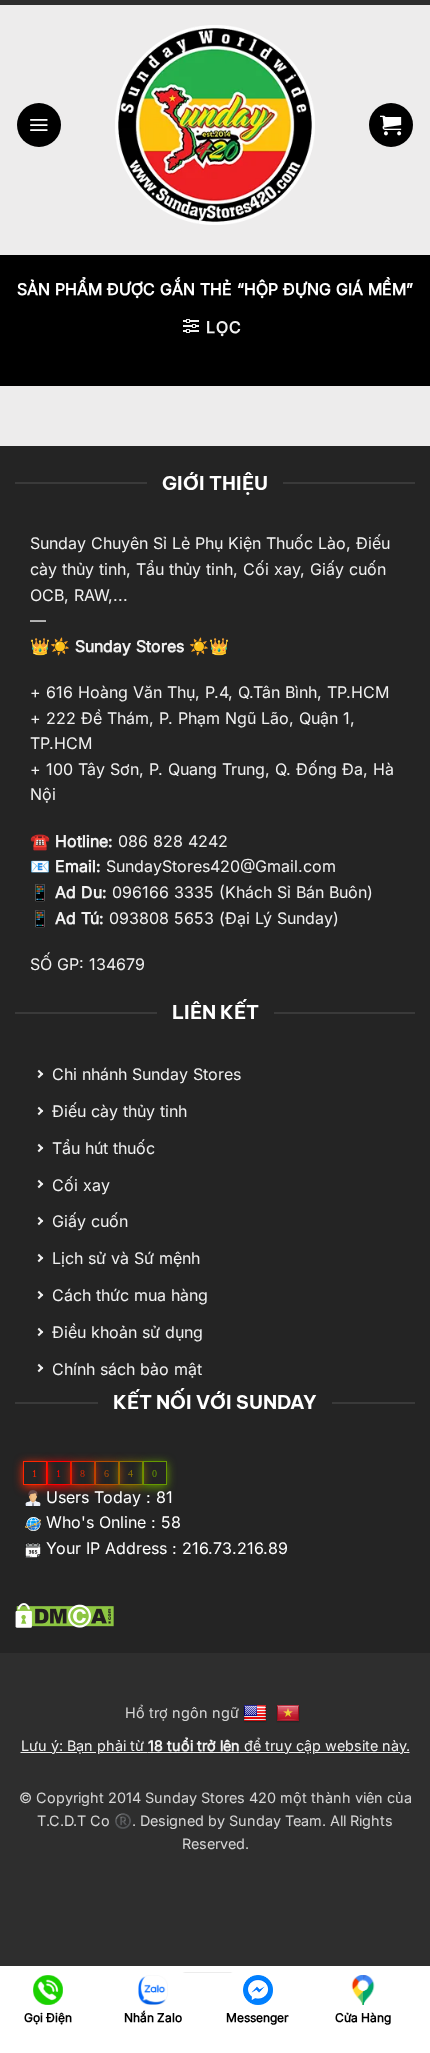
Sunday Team (275, 1820)
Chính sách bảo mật (127, 1369)
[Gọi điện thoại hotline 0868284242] (47, 1988)
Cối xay (81, 1185)
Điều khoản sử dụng (127, 1332)
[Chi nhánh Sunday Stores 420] (362, 1988)
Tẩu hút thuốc (103, 1148)
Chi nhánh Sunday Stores (146, 1074)
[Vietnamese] (290, 1712)
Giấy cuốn (90, 1221)
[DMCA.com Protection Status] (64, 1613)
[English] (257, 1712)
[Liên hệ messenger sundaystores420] (257, 1988)
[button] (39, 125)
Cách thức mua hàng (130, 1295)
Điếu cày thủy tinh (119, 1111)
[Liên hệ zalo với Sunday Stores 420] (152, 1988)
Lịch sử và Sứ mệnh (126, 1258)
